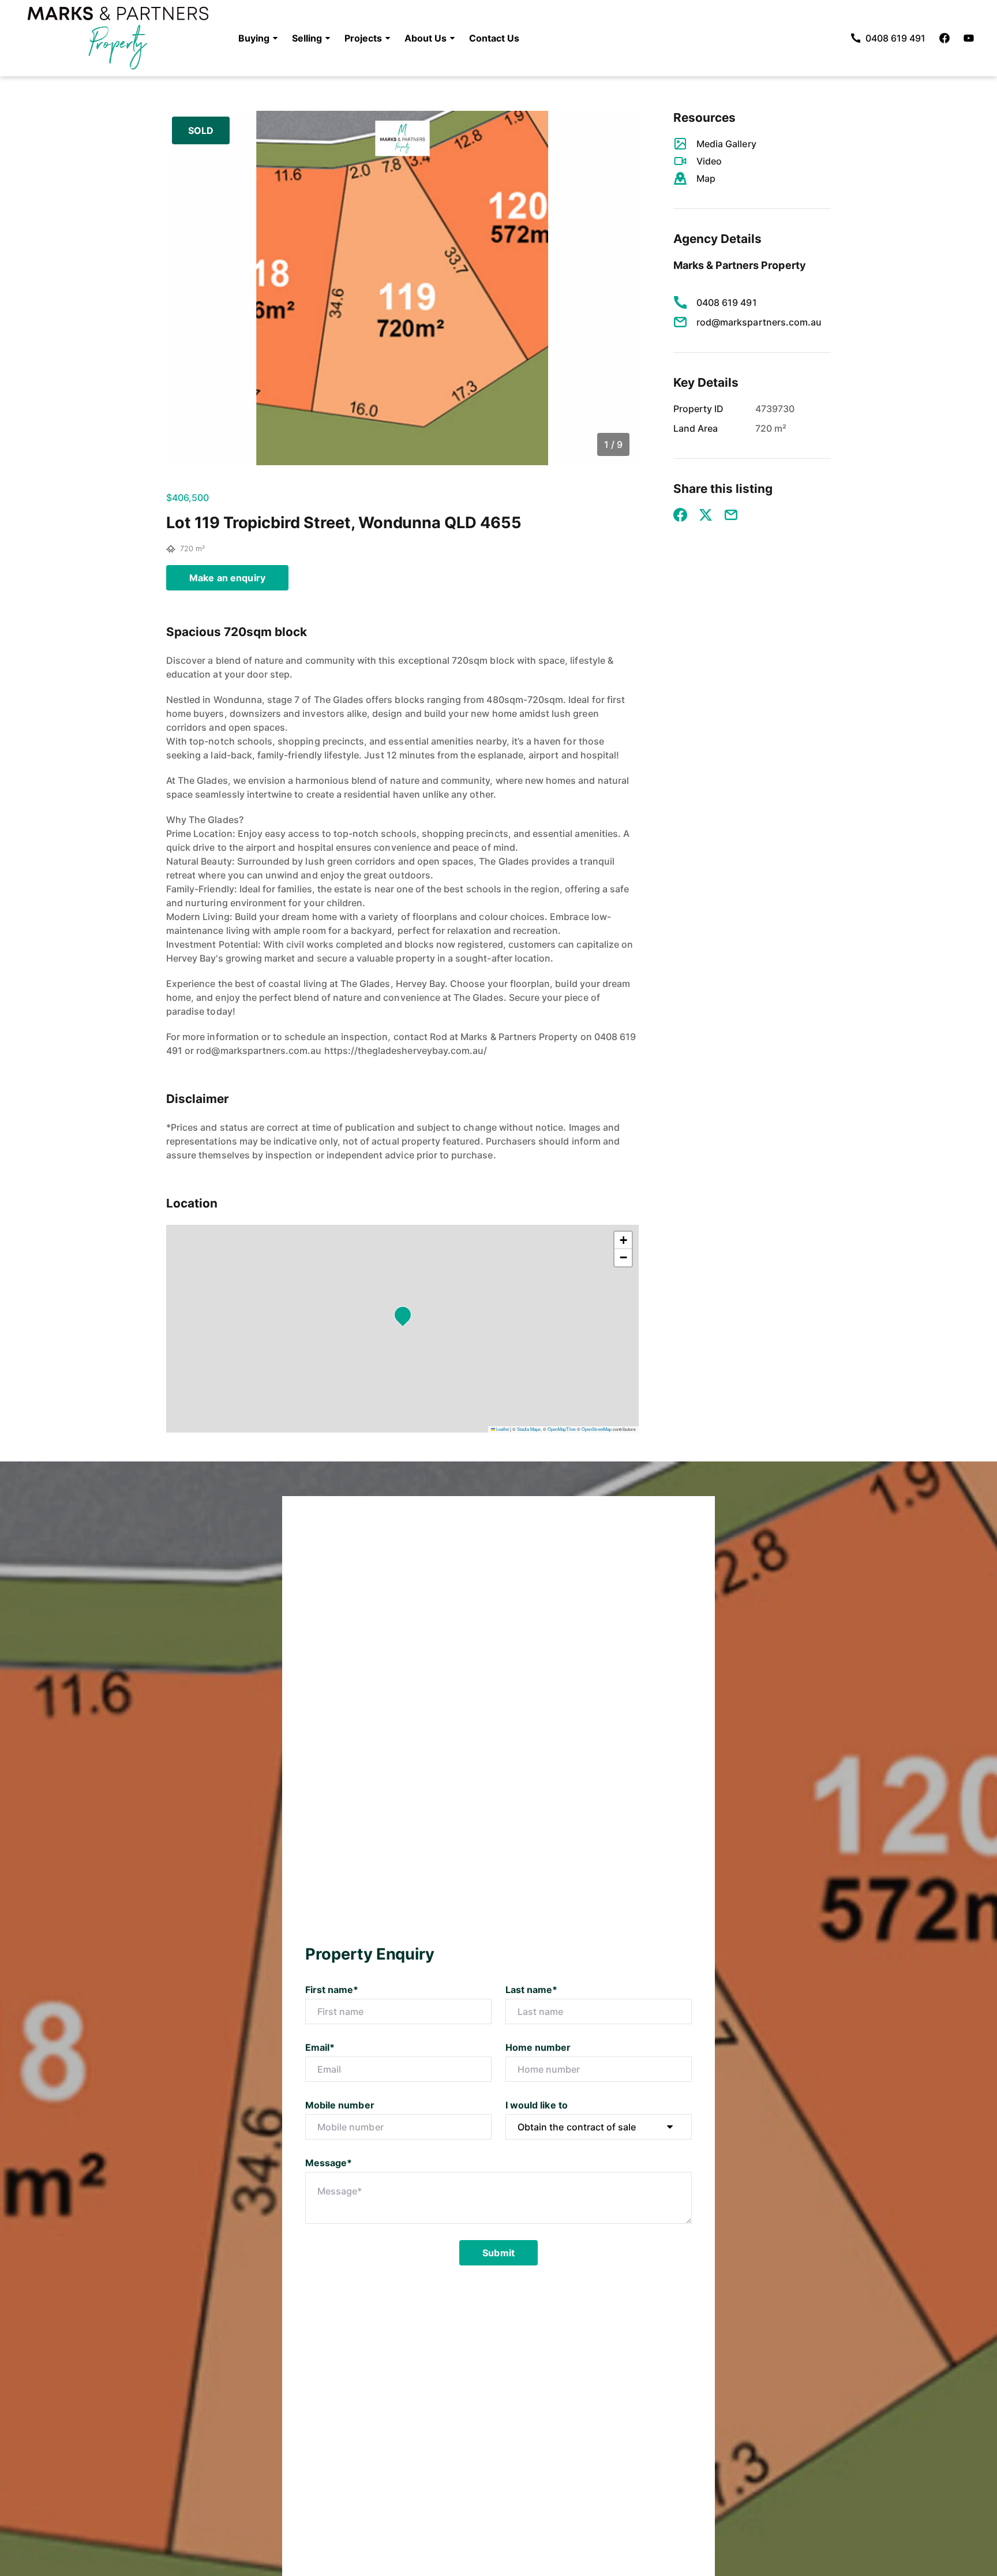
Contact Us (494, 38)
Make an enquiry (227, 578)
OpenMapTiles (562, 1429)
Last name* (532, 1990)
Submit (498, 2253)
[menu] (375, 38)
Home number (538, 2047)
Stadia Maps (529, 1429)
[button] (258, 38)
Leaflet (502, 1429)
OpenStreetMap (597, 1429)
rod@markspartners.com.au (759, 322)
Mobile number (340, 2105)
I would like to (537, 2105)
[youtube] (969, 38)
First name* (332, 1990)
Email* (320, 2047)
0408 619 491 (727, 302)
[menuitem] (258, 38)
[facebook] (944, 38)
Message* (329, 2163)
